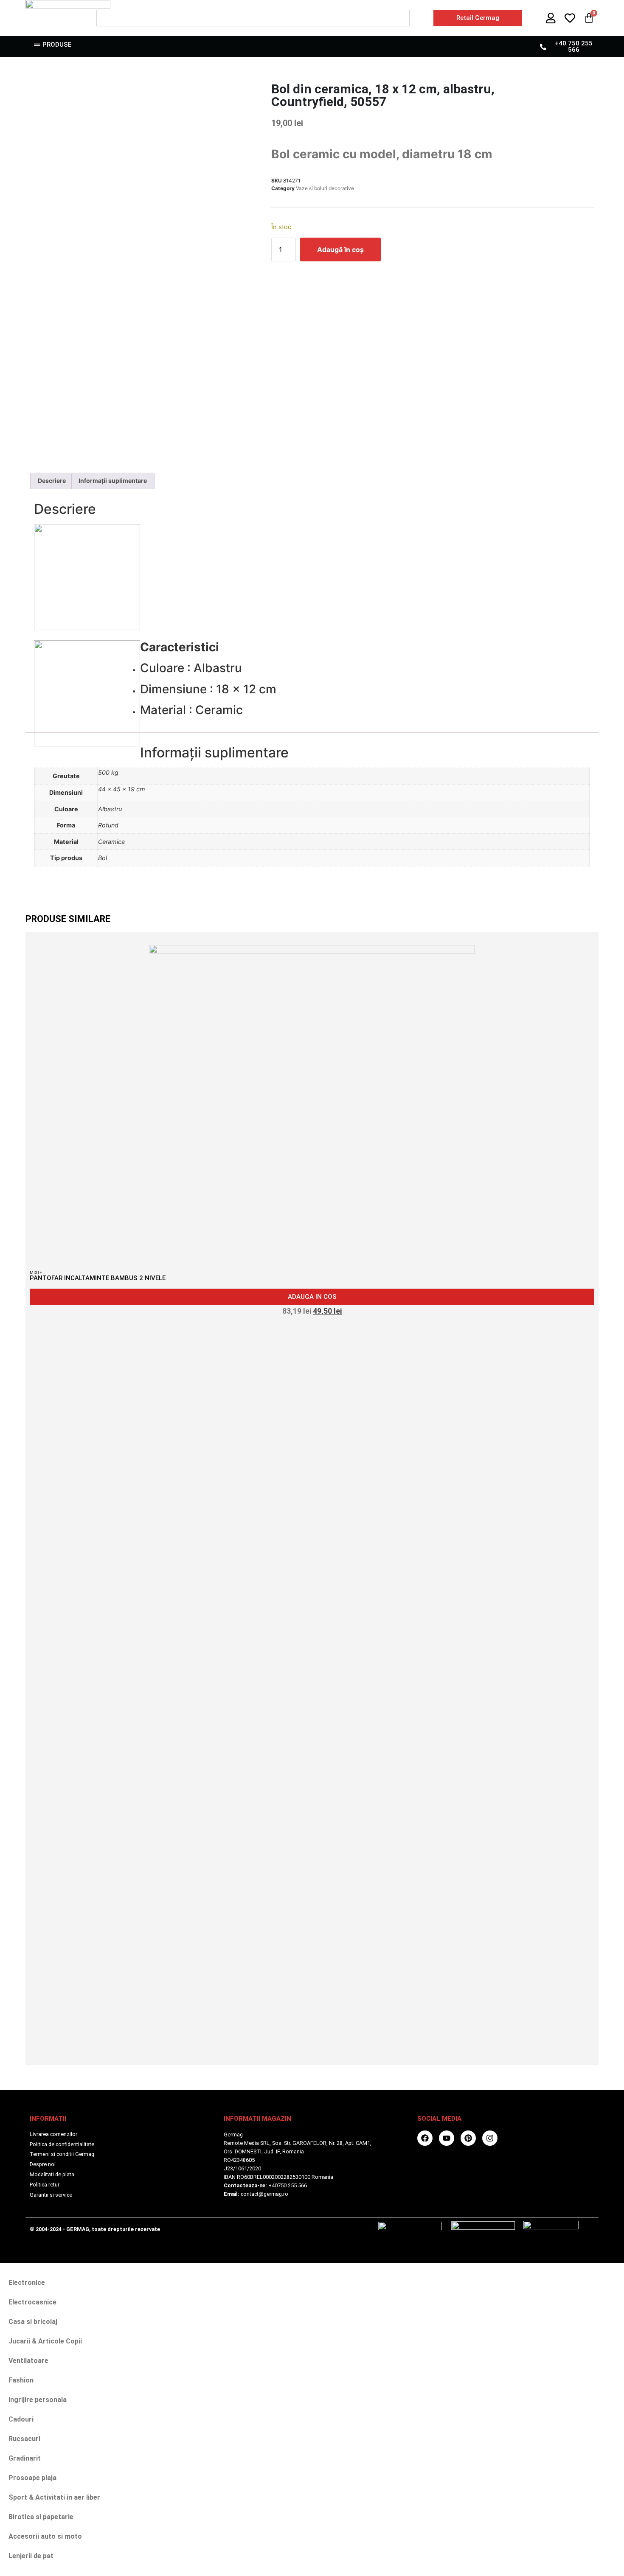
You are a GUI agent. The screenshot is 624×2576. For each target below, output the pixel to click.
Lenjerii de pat (31, 2556)
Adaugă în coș (340, 249)
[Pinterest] (468, 2138)
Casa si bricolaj (33, 2322)
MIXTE (36, 1273)
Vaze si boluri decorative (325, 188)
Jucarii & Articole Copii (45, 2341)
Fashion (21, 2380)
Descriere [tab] (52, 481)
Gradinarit (25, 2458)
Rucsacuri (24, 2439)
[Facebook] (425, 2138)
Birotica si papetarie (41, 2517)
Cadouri (21, 2419)
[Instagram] (490, 2138)
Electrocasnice (32, 2302)
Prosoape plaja (32, 2478)
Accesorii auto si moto (45, 2536)
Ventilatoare (28, 2361)
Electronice (27, 2283)
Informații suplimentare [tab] (113, 481)
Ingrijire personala (38, 2400)
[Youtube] (447, 2138)
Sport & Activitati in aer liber (54, 2497)
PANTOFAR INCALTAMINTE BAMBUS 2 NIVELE (98, 1278)
